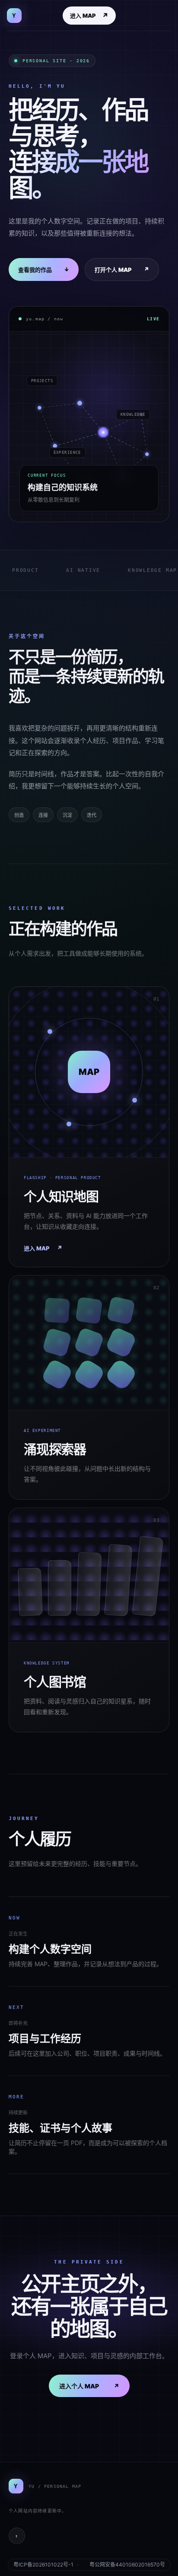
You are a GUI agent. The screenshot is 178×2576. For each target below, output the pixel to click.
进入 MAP (89, 16)
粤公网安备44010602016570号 (127, 2565)
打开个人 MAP (122, 269)
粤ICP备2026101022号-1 (43, 2565)
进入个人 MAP (89, 2386)
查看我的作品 (44, 269)
